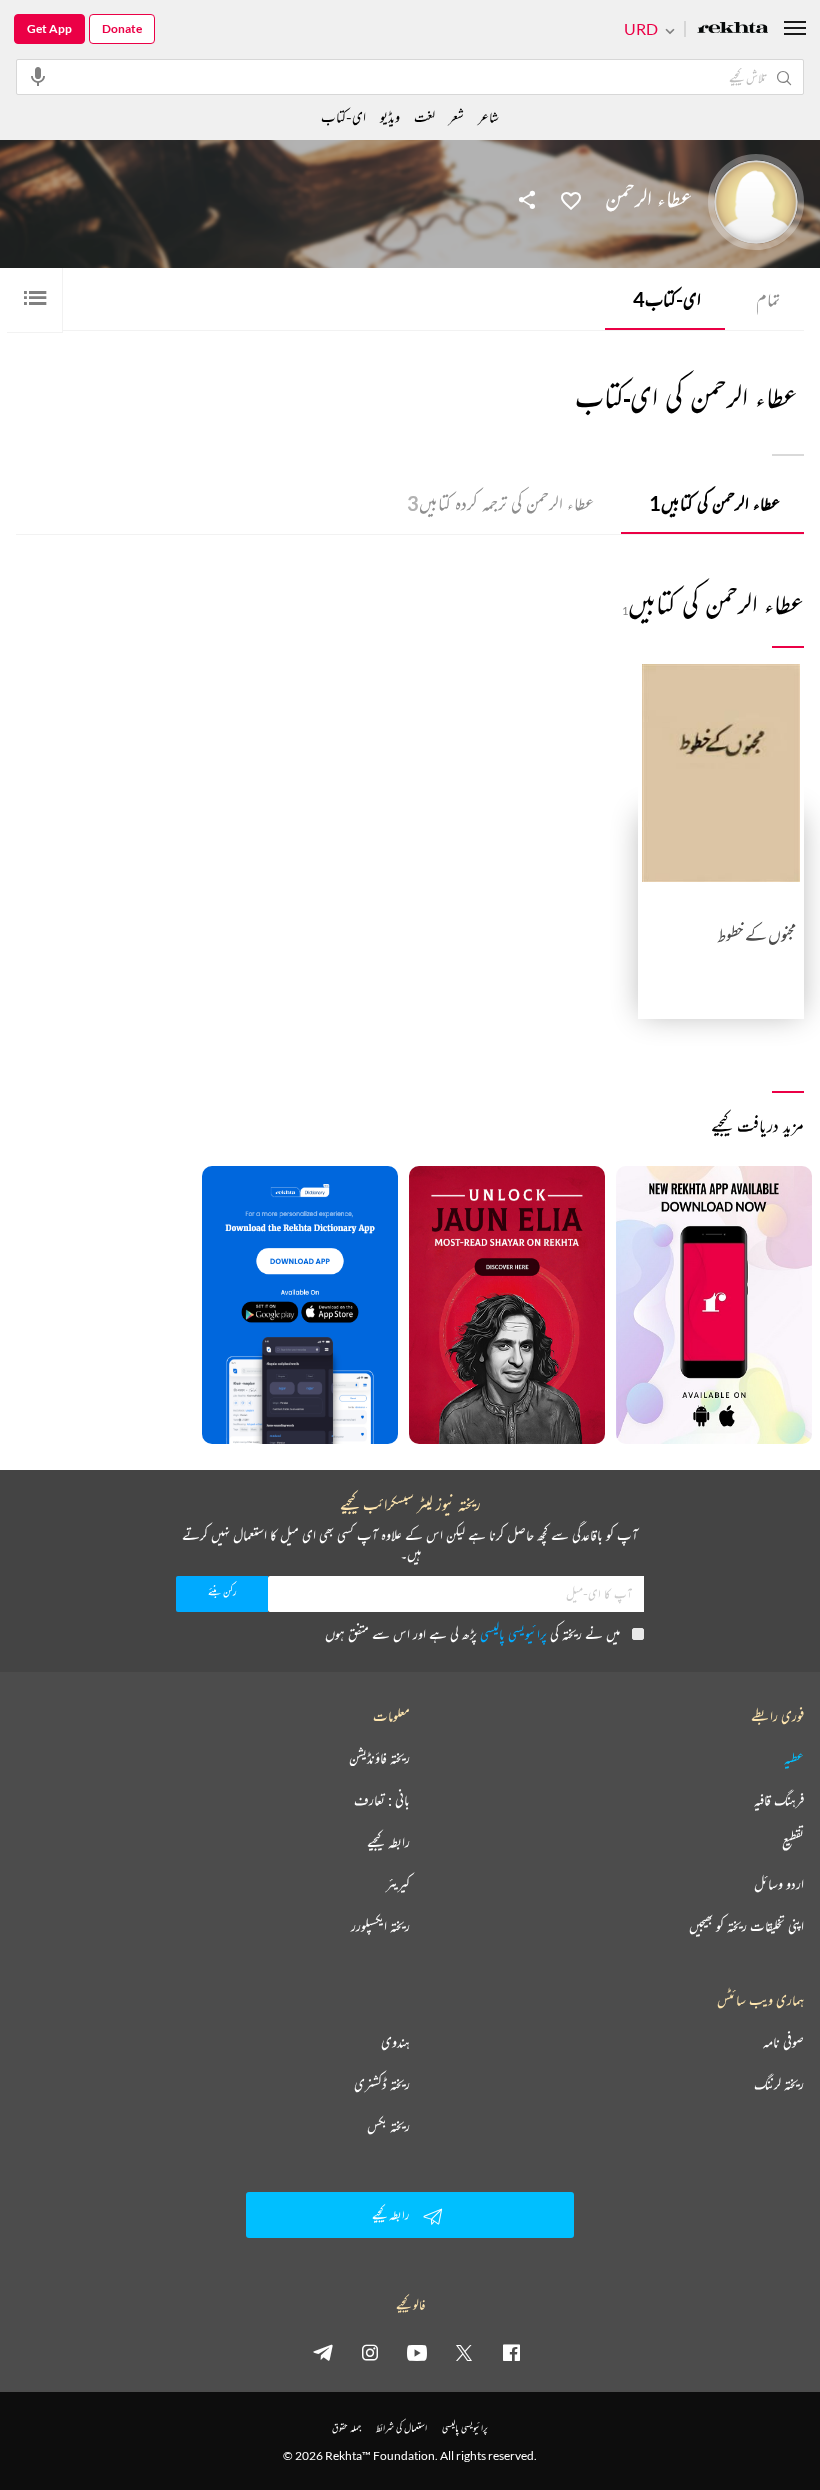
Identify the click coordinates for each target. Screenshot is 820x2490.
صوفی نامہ (783, 2042)
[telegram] (323, 2352)
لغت (424, 116)
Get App (49, 28)
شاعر (488, 116)
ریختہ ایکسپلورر (380, 1926)
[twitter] (464, 2352)
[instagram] (370, 2352)
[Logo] (733, 29)
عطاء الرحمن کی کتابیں (714, 503)
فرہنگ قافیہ (779, 1800)
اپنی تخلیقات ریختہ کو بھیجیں (746, 1926)
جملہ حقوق (346, 2427)
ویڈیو (390, 116)
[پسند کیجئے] (571, 199)
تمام (768, 299)
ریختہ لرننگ (779, 2084)
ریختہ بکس (388, 2126)
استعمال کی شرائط (401, 2427)
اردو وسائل (779, 1884)
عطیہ (794, 1758)
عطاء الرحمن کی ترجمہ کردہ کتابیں (500, 503)
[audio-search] (38, 76)
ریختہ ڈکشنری (382, 2084)
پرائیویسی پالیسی (513, 1633)
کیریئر (398, 1884)
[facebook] (511, 2352)
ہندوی (395, 2042)
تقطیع (793, 1842)
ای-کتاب (667, 299)
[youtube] (417, 2352)
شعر (456, 116)
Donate (122, 28)
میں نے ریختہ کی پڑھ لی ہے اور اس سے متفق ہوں (472, 1633)
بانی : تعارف (382, 1800)
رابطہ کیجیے (388, 1842)
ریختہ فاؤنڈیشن (379, 1758)
